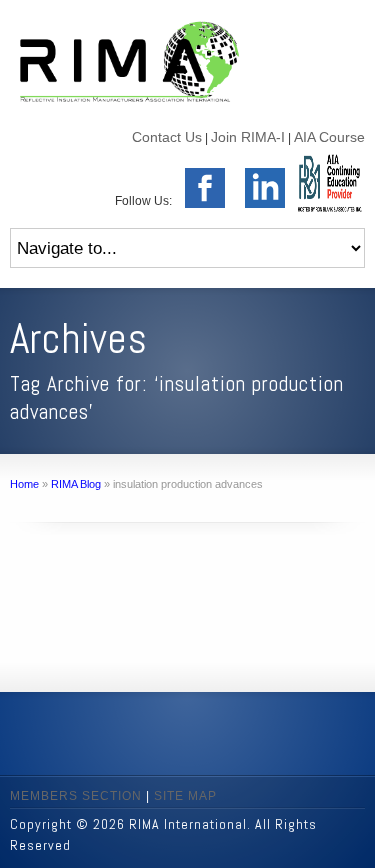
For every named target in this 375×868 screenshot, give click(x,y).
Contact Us (167, 137)
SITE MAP (185, 796)
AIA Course (329, 137)
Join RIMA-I (248, 137)
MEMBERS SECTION (76, 796)
